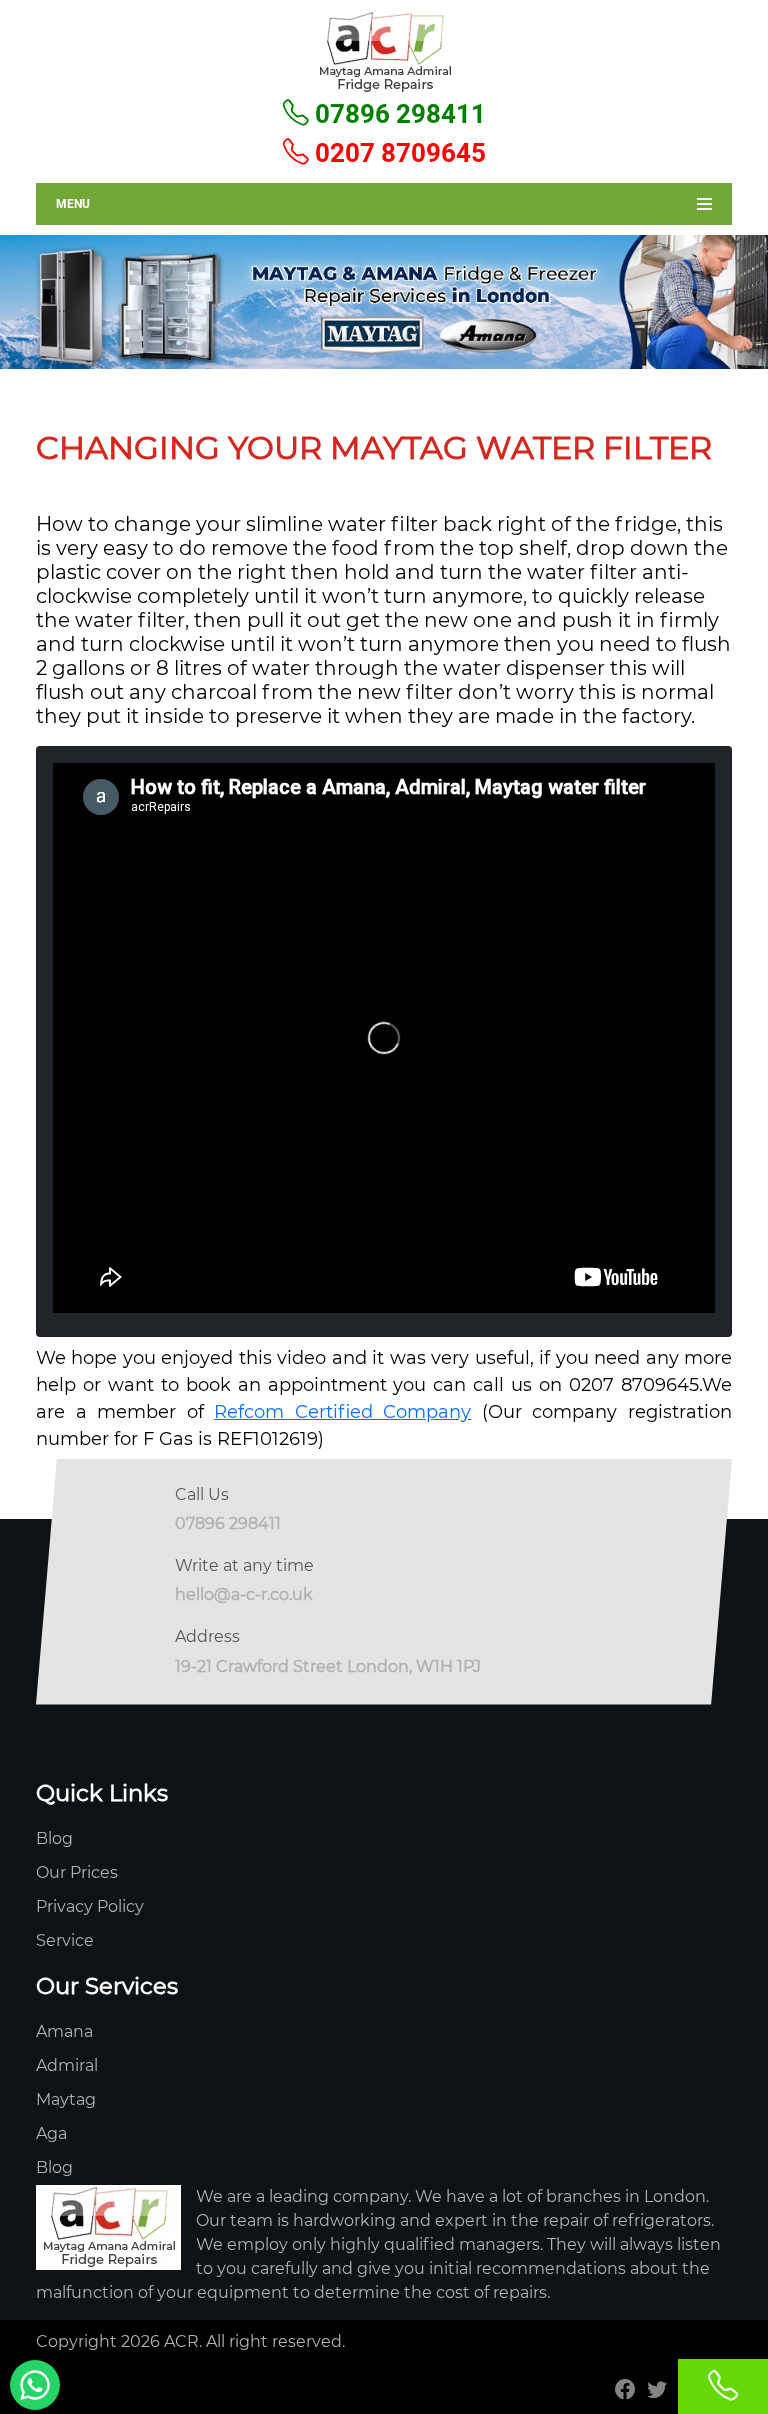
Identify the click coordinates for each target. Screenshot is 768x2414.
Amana (64, 2031)
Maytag (66, 2099)
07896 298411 (397, 114)
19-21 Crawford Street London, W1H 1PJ (328, 1666)
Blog (54, 1838)
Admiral (67, 2065)
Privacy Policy (90, 1906)
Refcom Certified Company (342, 1412)
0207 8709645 (397, 153)
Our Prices (77, 1872)
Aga (51, 2133)
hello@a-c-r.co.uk (244, 1594)
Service (65, 1940)
